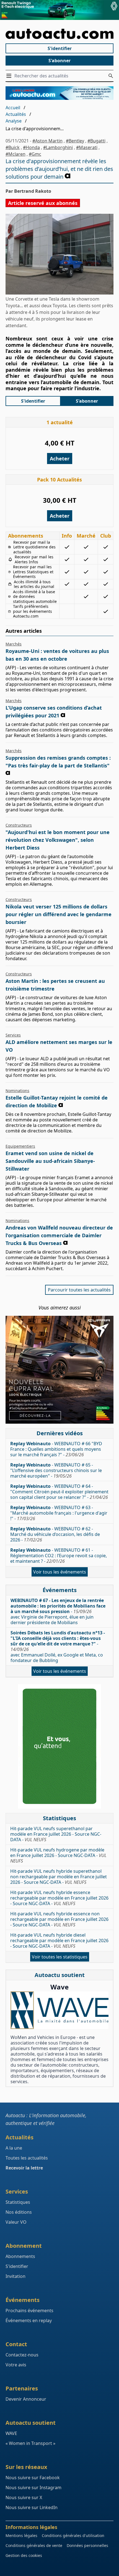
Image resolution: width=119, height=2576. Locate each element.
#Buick (13, 147)
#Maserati (87, 147)
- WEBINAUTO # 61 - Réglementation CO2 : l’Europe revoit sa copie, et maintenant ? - (59, 1556)
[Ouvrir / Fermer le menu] (10, 76)
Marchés (14, 644)
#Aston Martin (47, 141)
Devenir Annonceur (26, 2399)
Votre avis (16, 2365)
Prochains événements (29, 2311)
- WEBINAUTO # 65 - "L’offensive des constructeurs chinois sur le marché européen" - (56, 1470)
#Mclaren (15, 154)
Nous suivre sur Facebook (33, 2478)
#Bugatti (96, 141)
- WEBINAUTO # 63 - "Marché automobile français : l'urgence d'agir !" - (59, 1513)
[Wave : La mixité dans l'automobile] (59, 2010)
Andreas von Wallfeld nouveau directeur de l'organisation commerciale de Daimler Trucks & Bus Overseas (59, 1235)
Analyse (14, 121)
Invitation (15, 2276)
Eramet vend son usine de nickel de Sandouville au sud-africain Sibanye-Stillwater (50, 1161)
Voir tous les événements (60, 1572)
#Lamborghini (58, 147)
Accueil (13, 108)
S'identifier (60, 48)
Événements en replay (29, 2320)
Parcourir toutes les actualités (79, 1290)
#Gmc (35, 154)
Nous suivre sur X (24, 2497)
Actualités (16, 114)
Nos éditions (19, 2212)
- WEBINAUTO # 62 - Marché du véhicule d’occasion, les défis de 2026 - (55, 1534)
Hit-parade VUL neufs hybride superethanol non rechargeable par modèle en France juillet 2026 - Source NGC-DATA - (59, 1877)
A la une (14, 2148)
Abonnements (20, 2256)
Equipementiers (20, 1146)
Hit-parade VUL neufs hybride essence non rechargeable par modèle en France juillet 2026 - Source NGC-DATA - (59, 1919)
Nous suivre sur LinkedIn (32, 2507)
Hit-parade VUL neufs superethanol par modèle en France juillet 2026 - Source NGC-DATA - (56, 1834)
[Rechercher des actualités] (111, 76)
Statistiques (18, 2202)
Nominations (17, 1091)
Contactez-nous (22, 2355)
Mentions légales (21, 2535)
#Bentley (75, 141)
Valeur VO (16, 2222)
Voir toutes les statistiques (60, 1957)
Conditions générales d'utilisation (73, 2535)
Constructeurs (19, 825)
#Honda (31, 147)
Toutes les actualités (27, 2158)
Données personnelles (87, 2545)
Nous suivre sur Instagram (33, 2488)
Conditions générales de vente (34, 2545)
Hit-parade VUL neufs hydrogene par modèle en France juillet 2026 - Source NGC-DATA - (58, 1855)
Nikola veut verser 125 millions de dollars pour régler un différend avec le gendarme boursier (59, 914)
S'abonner (59, 61)
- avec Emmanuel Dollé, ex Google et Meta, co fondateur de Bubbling (58, 1647)
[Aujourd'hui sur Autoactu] (59, 34)
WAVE (11, 2433)
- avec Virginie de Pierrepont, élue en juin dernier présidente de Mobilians (58, 1611)
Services (13, 1035)
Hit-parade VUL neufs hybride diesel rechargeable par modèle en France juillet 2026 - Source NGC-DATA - (59, 1941)
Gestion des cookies (24, 2555)
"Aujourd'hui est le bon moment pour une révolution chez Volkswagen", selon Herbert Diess (58, 840)
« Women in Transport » (30, 2443)
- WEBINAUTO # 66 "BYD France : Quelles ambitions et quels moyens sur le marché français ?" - (56, 1449)
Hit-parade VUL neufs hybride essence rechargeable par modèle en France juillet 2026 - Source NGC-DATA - (59, 1898)
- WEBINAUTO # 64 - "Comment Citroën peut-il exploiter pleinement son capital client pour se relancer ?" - (59, 1492)
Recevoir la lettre (24, 2168)
